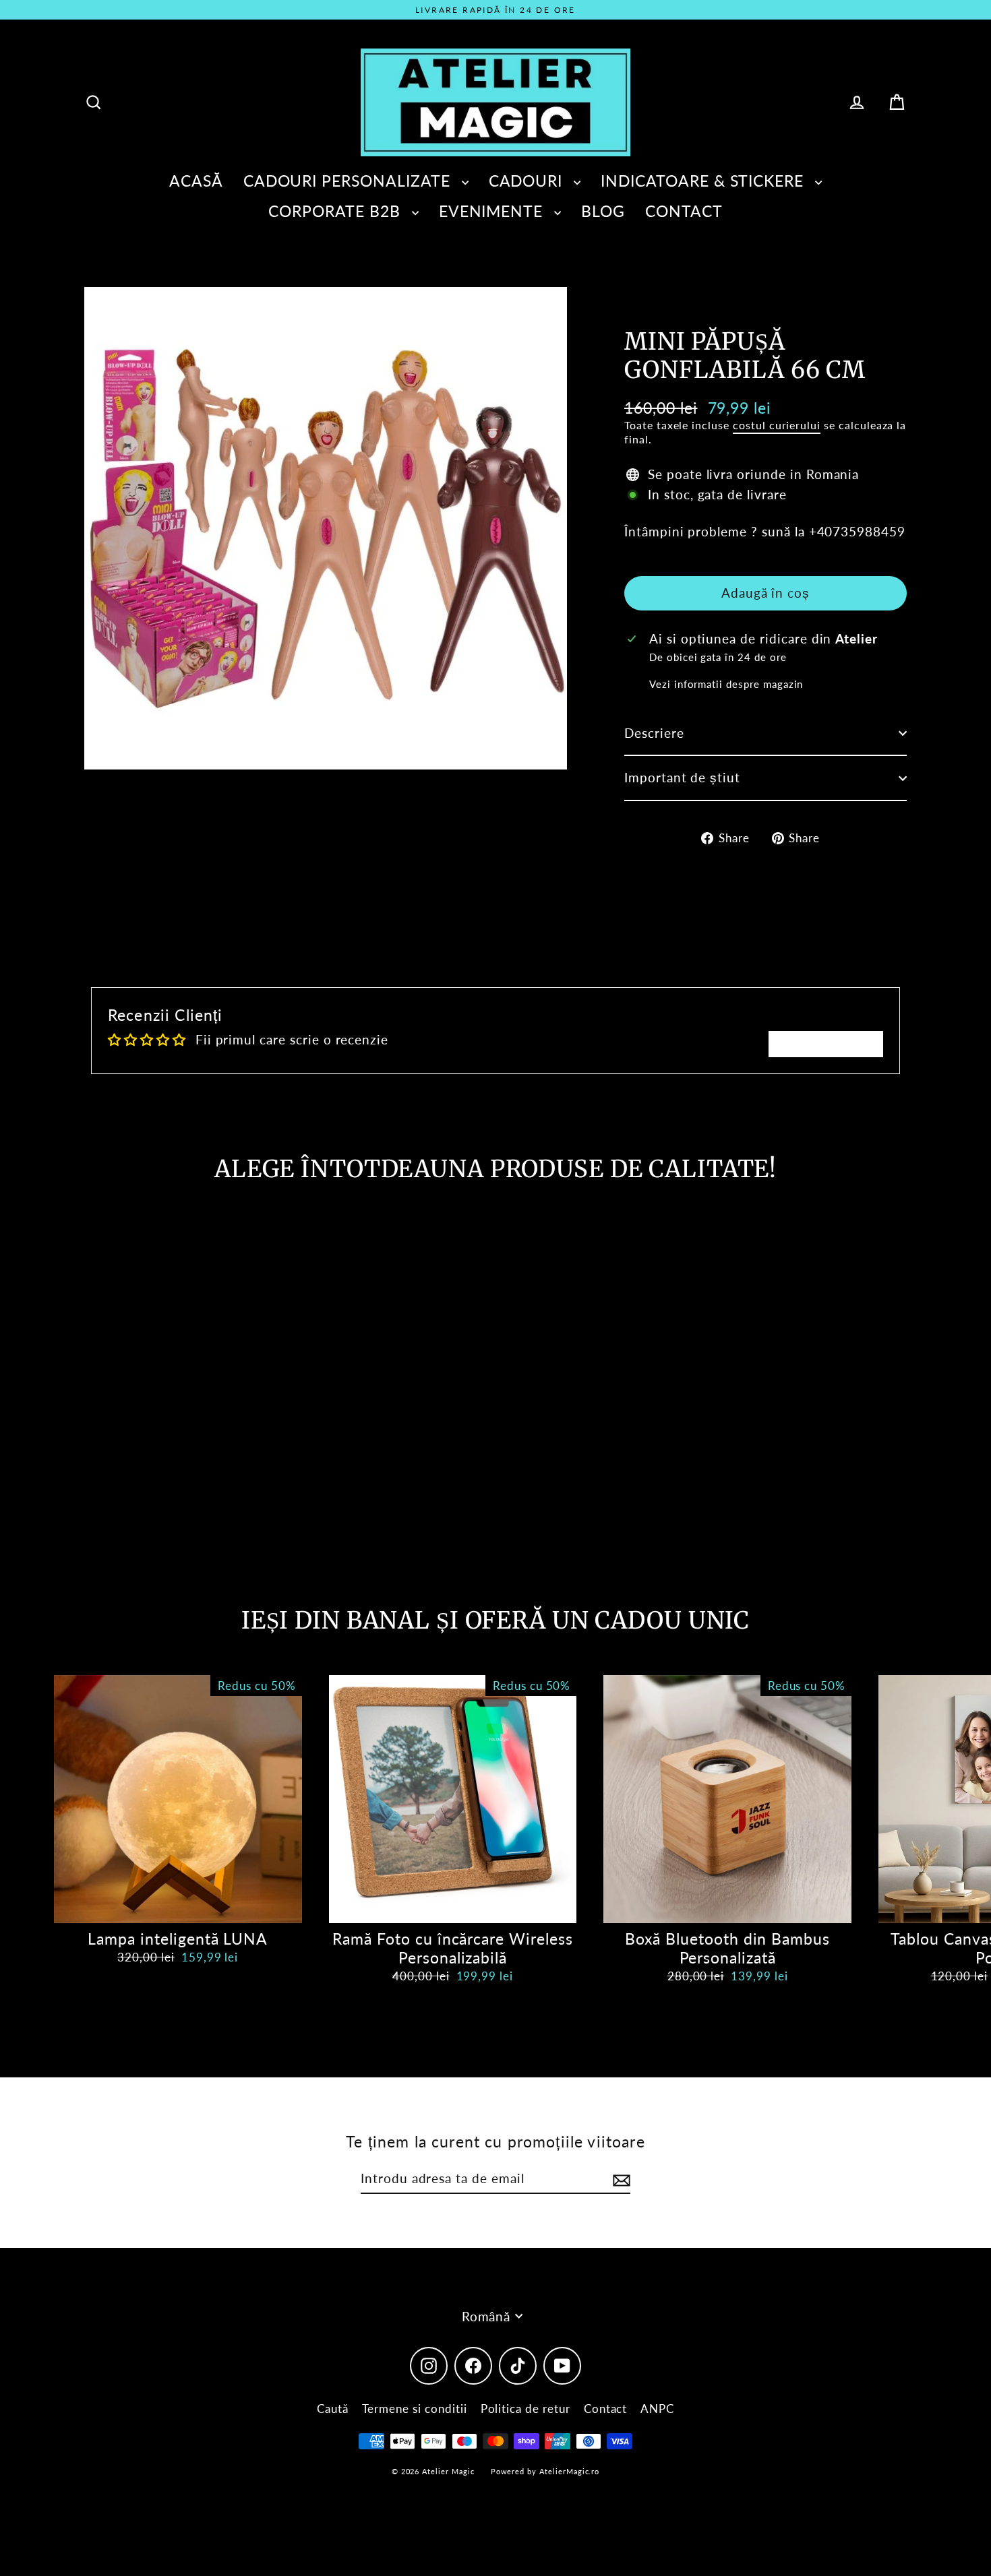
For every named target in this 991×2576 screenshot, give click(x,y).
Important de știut (682, 777)
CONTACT (684, 211)
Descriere (654, 733)
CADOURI (528, 181)
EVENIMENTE (493, 211)
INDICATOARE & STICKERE (704, 181)
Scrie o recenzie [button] (826, 1043)
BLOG (603, 211)
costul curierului (777, 425)
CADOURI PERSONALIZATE (349, 181)
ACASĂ (196, 181)
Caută (333, 2409)
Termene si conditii (415, 2409)
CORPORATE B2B (336, 211)
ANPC (657, 2409)
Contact (606, 2409)
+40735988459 (857, 531)
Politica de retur (525, 2409)
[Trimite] (620, 2179)
